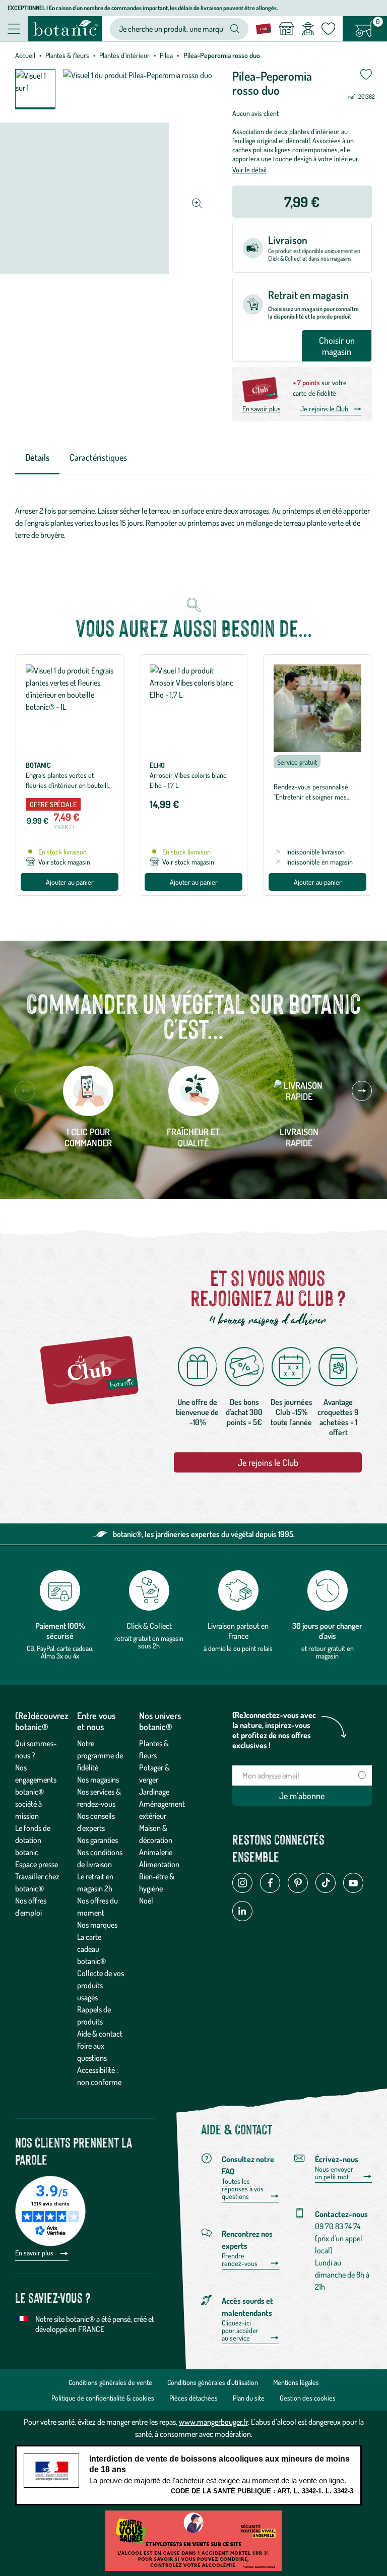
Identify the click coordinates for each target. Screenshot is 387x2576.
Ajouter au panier (70, 882)
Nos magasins (98, 1780)
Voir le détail (249, 170)
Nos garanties (98, 1840)
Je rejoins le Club (324, 409)
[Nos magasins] (286, 29)
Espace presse (37, 1864)
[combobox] (171, 29)
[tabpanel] (193, 523)
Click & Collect (149, 1626)
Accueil (25, 55)
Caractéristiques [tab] (98, 457)
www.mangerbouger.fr (213, 2422)
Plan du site (249, 2398)
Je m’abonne (302, 1796)
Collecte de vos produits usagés (101, 1985)
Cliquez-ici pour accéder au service (240, 2330)
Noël (146, 1900)
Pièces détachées (193, 2398)
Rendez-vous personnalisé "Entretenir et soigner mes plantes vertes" (311, 797)
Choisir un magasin (337, 346)
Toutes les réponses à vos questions (243, 2189)
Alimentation (159, 1864)
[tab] (37, 458)
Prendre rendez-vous (240, 2260)
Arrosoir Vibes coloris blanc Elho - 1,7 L (188, 780)
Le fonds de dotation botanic (33, 1840)
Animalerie (156, 1852)
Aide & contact (100, 2034)
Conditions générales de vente (110, 2382)
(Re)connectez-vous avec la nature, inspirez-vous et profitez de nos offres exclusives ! (274, 1730)
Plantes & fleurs (67, 55)
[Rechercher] (235, 29)
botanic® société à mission (29, 1804)
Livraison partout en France (238, 1631)
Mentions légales (296, 2382)
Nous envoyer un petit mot (334, 2173)
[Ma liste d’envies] (328, 29)
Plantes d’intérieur (124, 55)
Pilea (166, 55)
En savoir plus (262, 409)
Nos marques (97, 1925)
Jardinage (154, 1792)
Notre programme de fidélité (100, 1755)
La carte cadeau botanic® (91, 1949)
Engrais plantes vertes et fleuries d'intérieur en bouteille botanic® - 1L (69, 785)
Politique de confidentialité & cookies (103, 2398)
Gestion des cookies (308, 2398)
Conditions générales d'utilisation (213, 2382)
